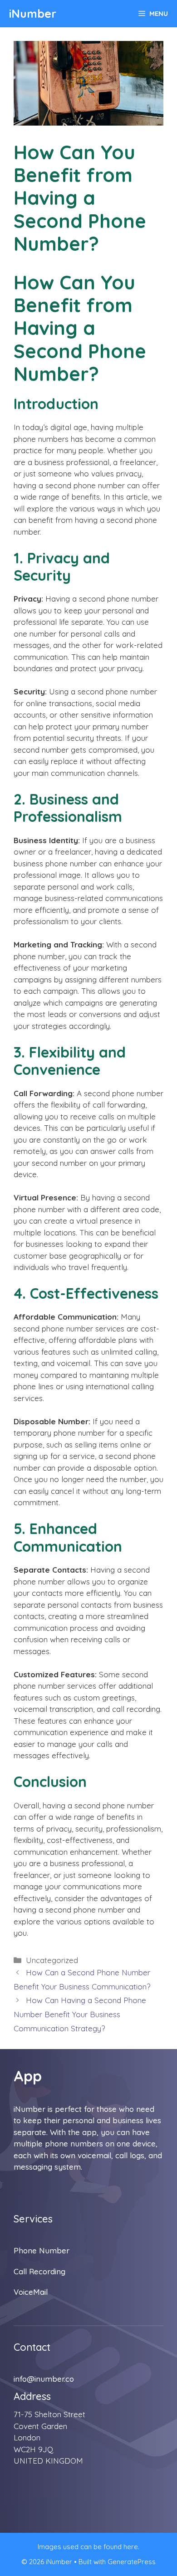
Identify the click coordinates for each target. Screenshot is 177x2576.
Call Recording (39, 2271)
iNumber (33, 13)
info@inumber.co (44, 2379)
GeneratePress (132, 2562)
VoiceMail (31, 2292)
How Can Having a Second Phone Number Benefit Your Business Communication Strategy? (80, 2014)
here (131, 2547)
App (28, 2076)
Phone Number (42, 2250)
